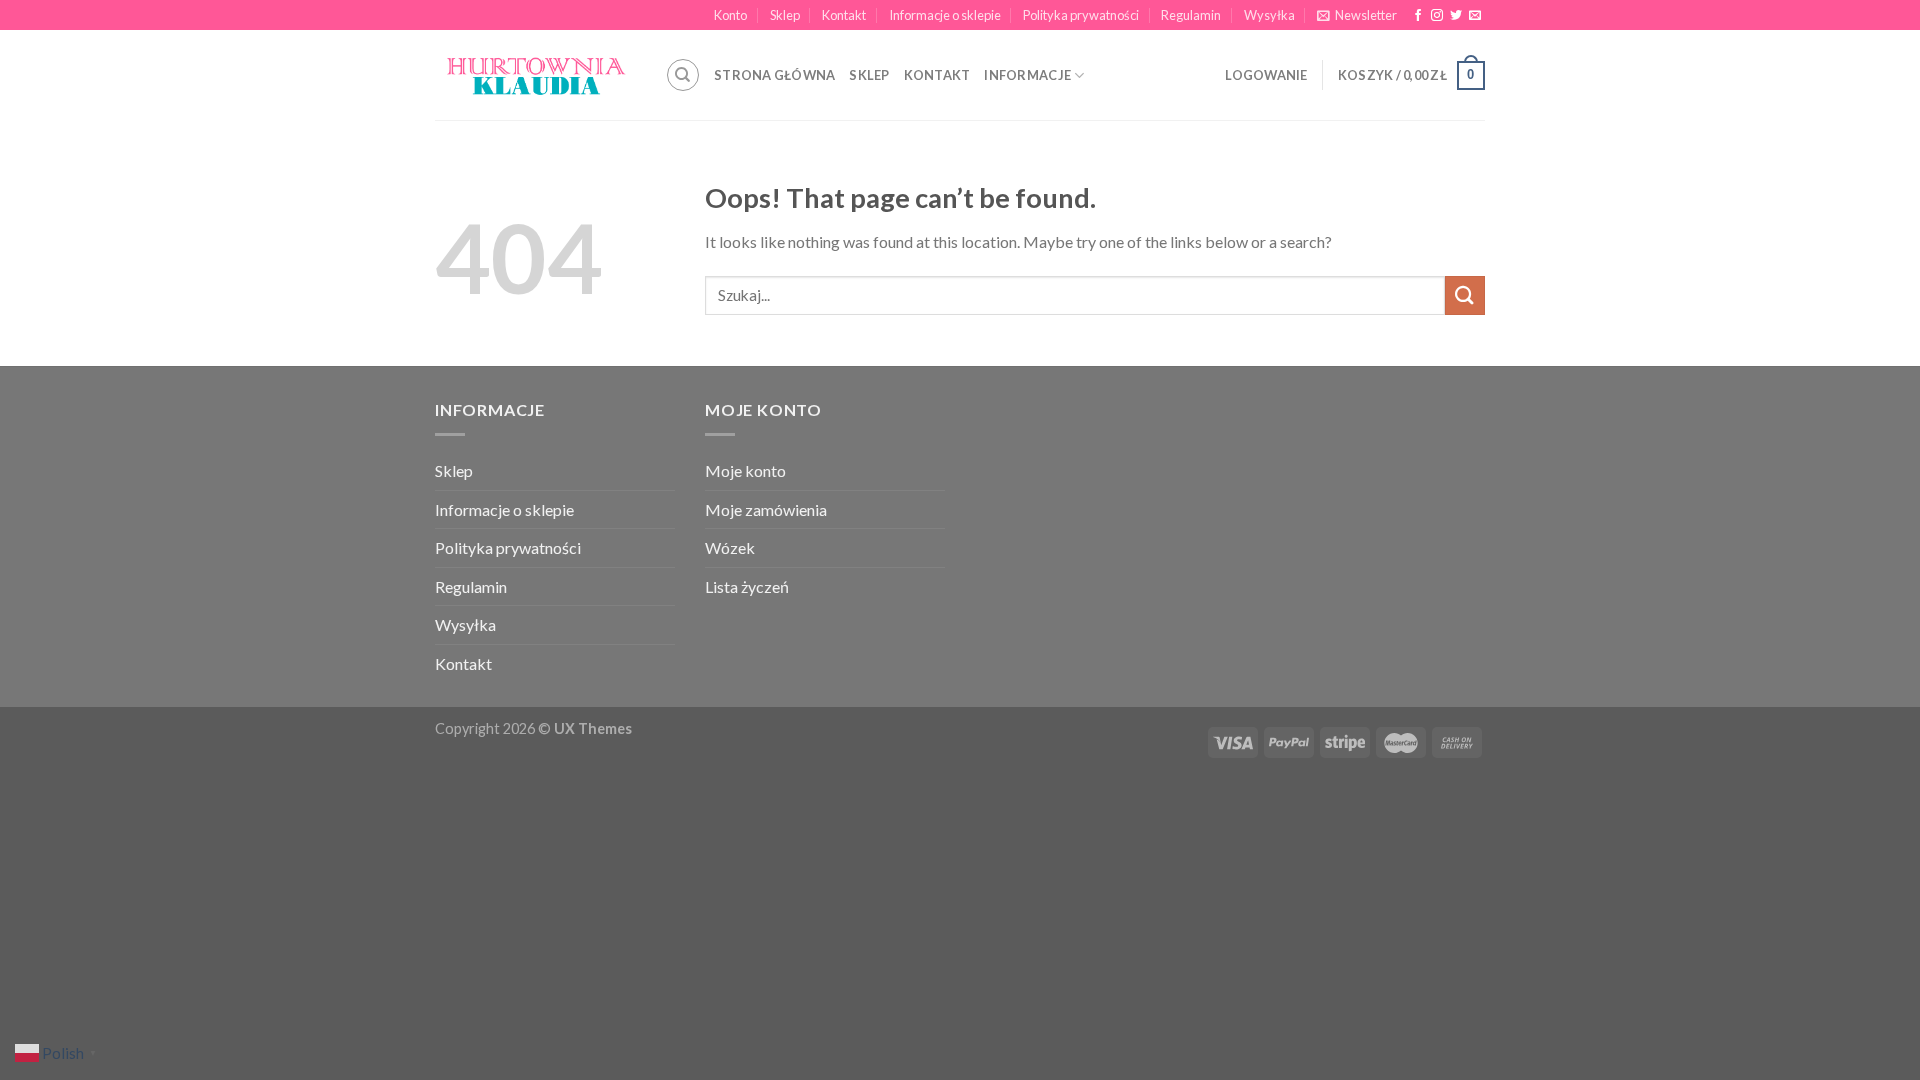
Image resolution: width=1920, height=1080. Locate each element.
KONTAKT (937, 75)
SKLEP (869, 75)
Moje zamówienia (766, 509)
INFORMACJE (1027, 75)
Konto (730, 15)
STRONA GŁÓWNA (774, 75)
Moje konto (745, 470)
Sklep (785, 15)
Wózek (730, 547)
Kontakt (844, 15)
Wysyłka (1269, 15)
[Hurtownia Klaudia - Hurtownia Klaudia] (535, 75)
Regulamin (1191, 15)
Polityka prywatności (1081, 15)
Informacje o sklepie (945, 15)
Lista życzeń (747, 586)
